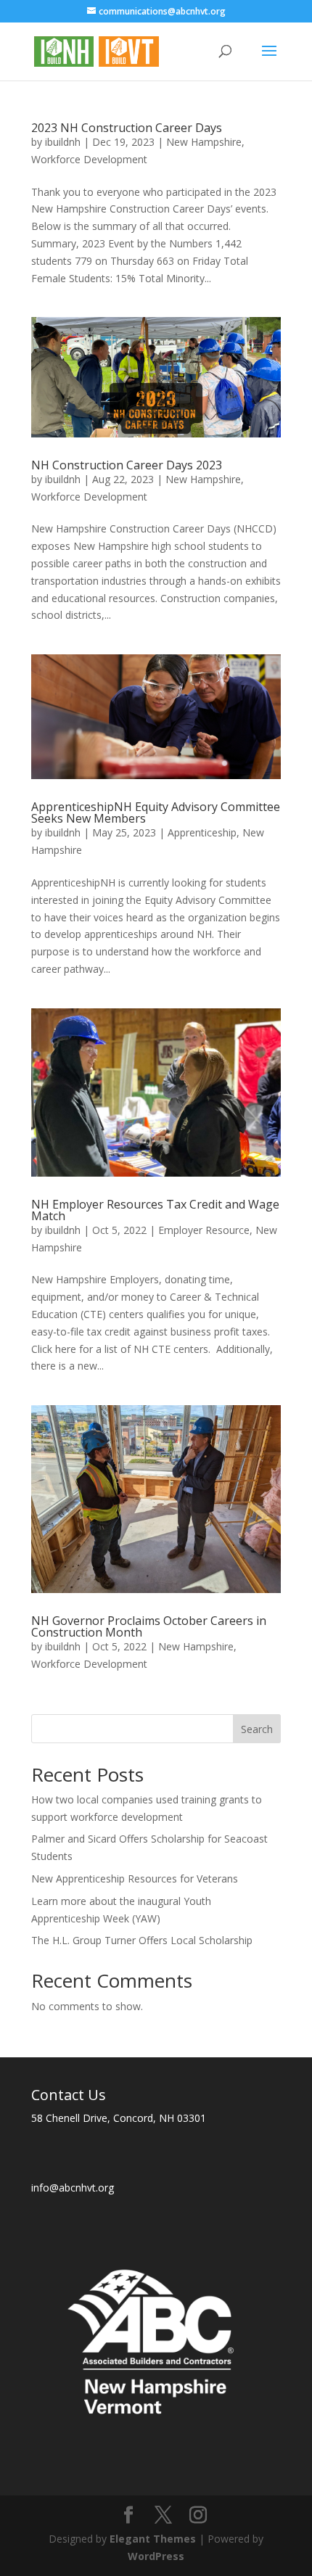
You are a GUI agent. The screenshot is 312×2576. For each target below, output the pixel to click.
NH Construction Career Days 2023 (127, 465)
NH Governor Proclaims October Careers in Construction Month (149, 1626)
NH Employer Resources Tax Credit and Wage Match (155, 1210)
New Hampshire (204, 142)
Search (257, 1729)
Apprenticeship (202, 832)
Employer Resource (204, 1230)
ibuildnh (63, 142)
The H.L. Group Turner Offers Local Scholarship (142, 1940)
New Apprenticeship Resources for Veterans (135, 1878)
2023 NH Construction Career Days (127, 128)
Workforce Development (89, 159)
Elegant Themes (153, 2539)
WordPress (156, 2556)
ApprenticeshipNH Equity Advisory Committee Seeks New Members (156, 812)
